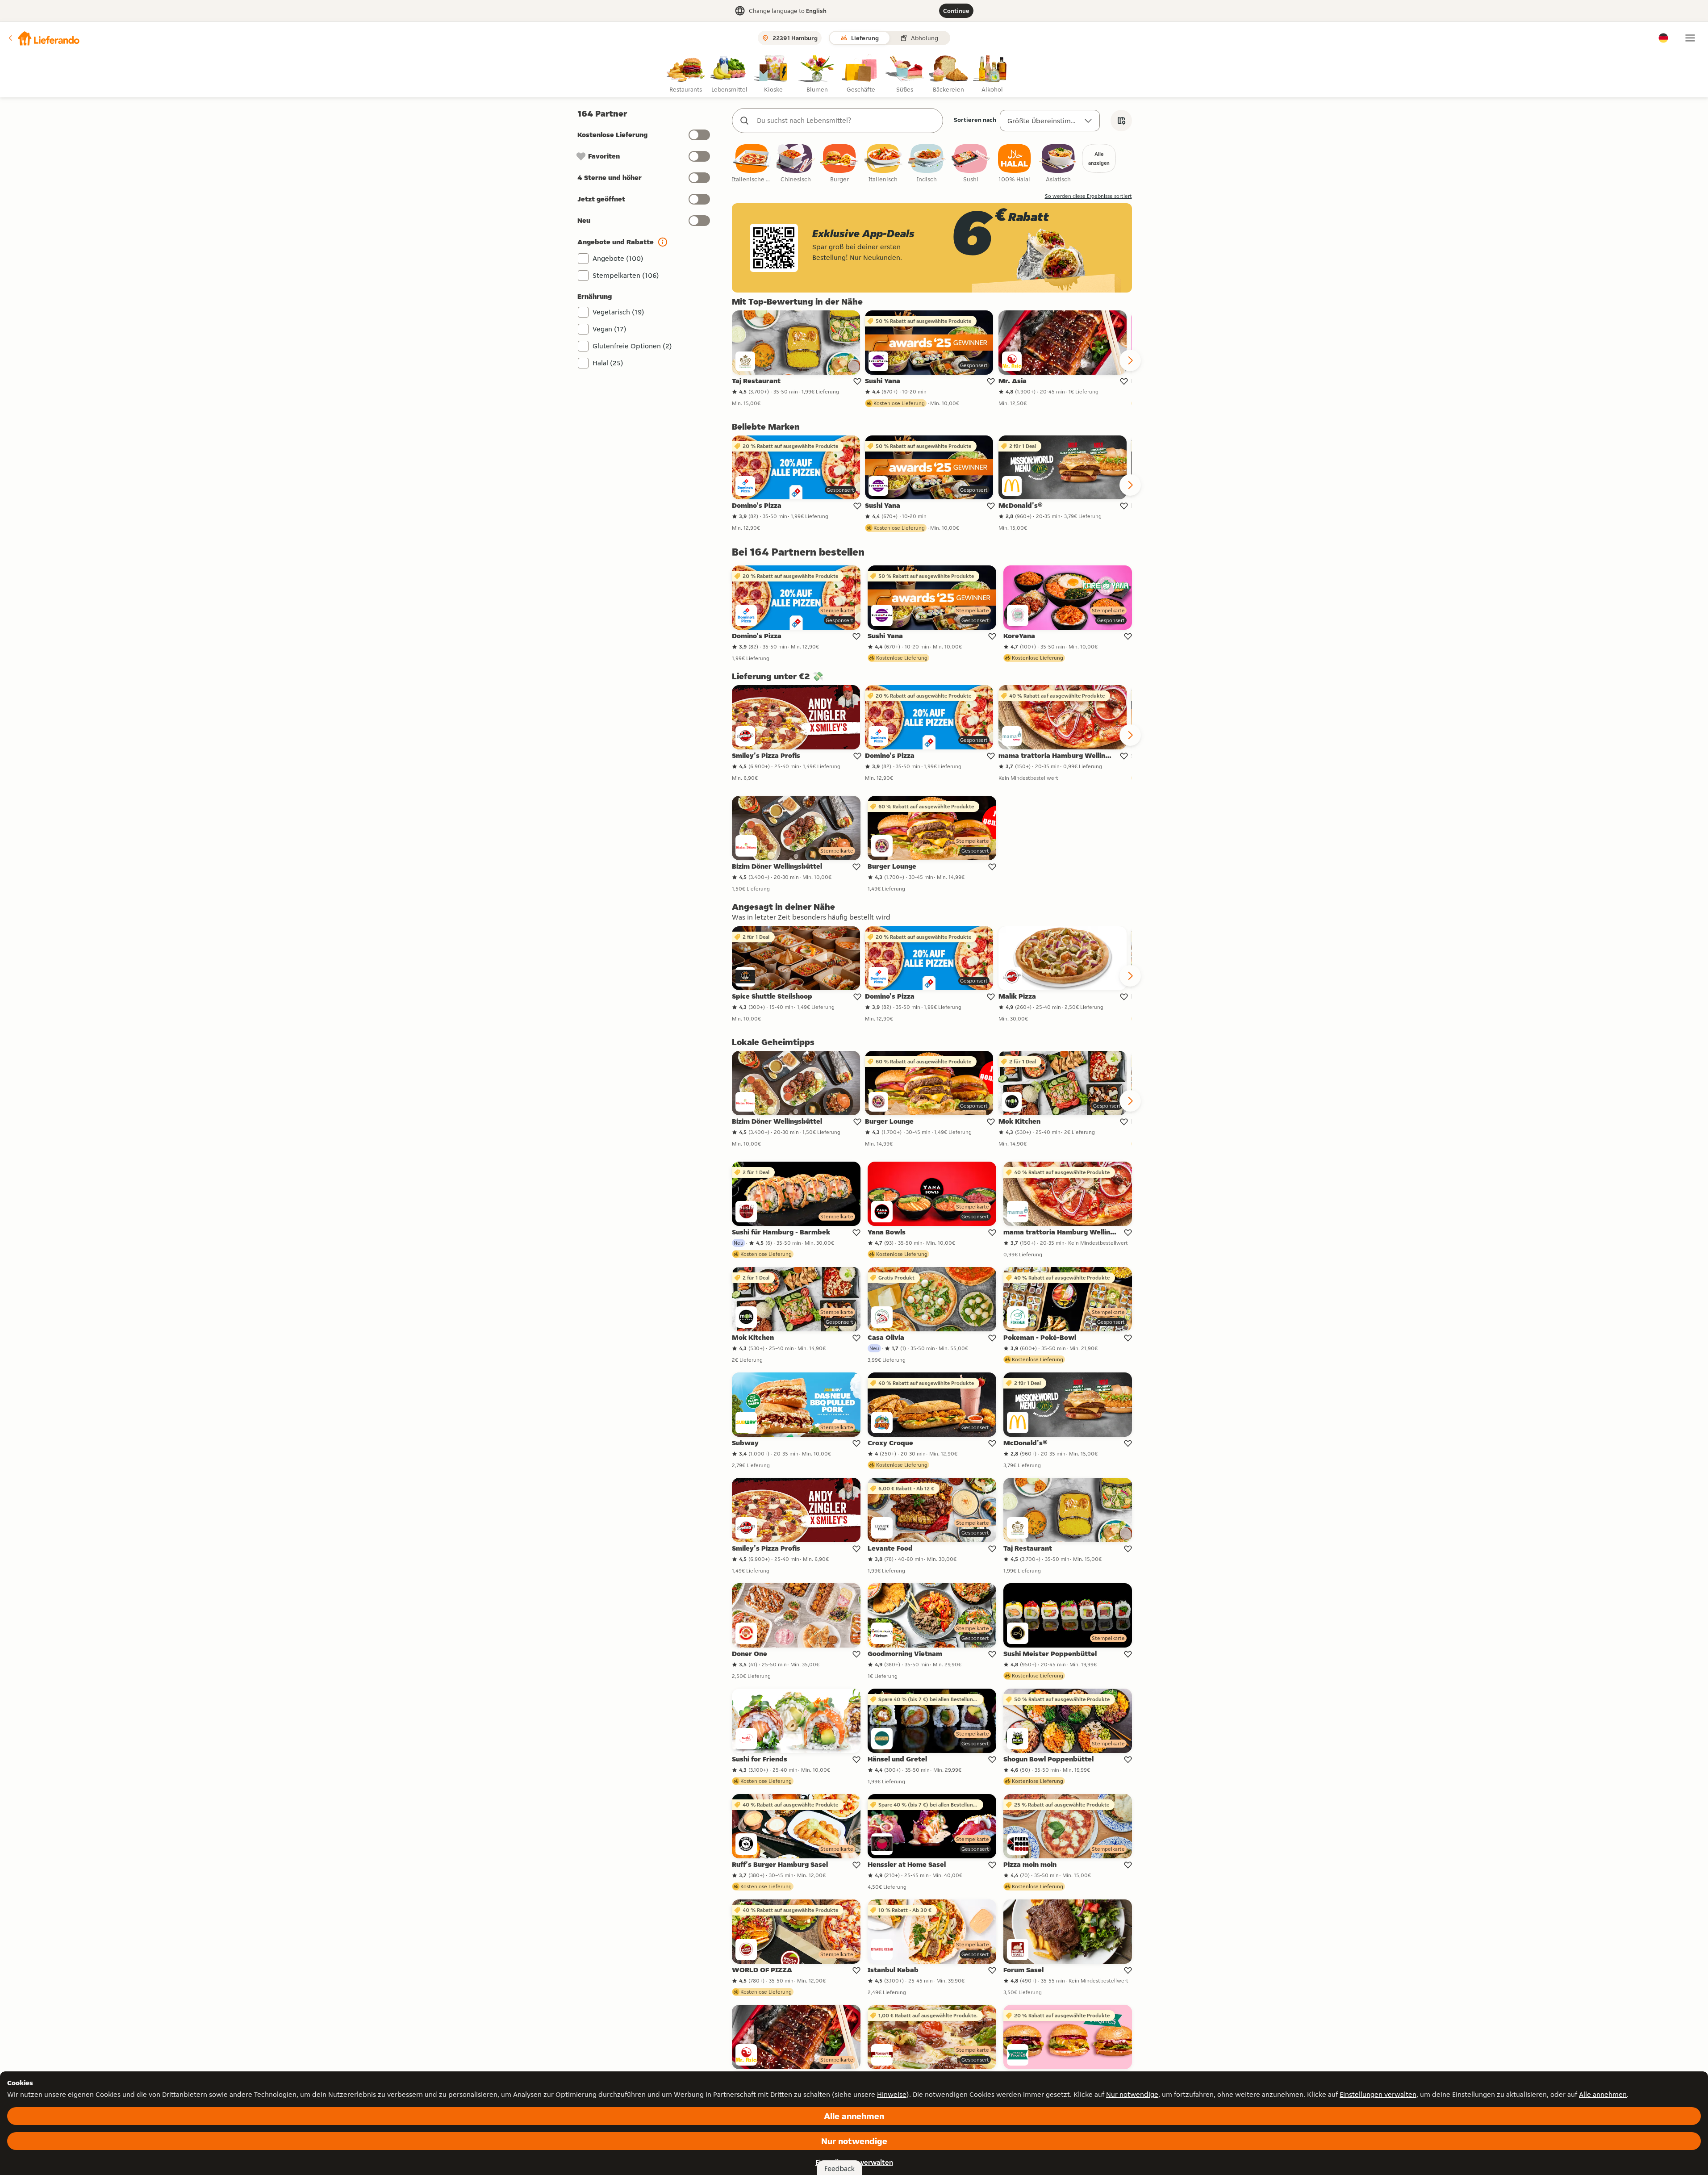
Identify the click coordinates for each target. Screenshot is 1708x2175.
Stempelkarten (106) (626, 275)
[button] (43, 38)
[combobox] (846, 121)
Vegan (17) (610, 329)
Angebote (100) (618, 258)
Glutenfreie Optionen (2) (632, 346)
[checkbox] (752, 164)
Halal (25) (608, 363)
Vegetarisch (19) (618, 312)
